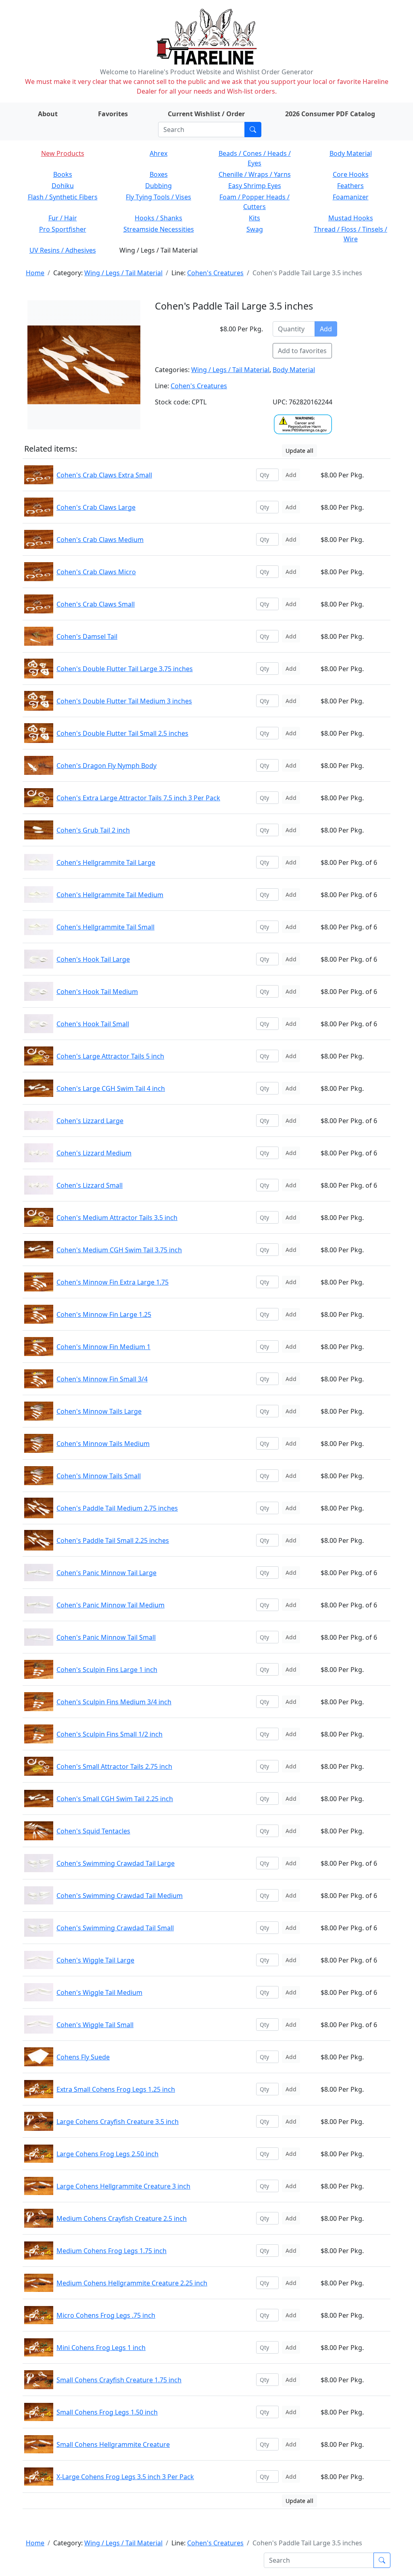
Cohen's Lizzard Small (90, 1185)
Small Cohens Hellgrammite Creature (113, 2444)
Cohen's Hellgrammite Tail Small (105, 927)
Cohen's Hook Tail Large (93, 959)
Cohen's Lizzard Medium (94, 1153)
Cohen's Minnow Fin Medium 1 (103, 1347)
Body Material (351, 153)
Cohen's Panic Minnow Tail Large (106, 1573)
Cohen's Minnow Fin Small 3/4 (102, 1379)
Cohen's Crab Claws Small (96, 604)
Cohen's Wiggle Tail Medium (99, 1992)
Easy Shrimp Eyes (255, 186)
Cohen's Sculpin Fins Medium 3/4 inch (114, 1702)
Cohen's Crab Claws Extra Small (104, 475)
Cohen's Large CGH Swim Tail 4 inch (111, 1088)
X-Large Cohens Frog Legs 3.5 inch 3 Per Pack (125, 2477)
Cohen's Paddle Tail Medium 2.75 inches (117, 1508)
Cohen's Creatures (215, 273)
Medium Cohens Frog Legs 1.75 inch (112, 2251)
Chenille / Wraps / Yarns (255, 174)
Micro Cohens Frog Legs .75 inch (106, 2315)
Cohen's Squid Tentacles (93, 1831)
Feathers (350, 186)
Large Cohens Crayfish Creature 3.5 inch (118, 2122)
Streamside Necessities (159, 229)
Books (63, 174)
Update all (299, 451)
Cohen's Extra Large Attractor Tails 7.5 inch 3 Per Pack (138, 798)
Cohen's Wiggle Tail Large (95, 1960)
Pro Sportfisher (63, 229)
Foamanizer (351, 197)
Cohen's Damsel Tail (87, 636)
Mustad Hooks (351, 218)
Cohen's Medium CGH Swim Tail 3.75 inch (119, 1250)
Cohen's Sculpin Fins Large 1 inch (107, 1670)
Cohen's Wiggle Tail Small (95, 2025)
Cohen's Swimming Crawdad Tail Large (116, 1863)
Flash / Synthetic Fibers (63, 197)
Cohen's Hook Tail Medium (97, 992)
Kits (254, 218)
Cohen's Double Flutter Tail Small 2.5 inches (122, 733)
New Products (63, 153)
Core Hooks (351, 174)
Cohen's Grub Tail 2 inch (93, 830)
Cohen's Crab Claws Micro (96, 572)
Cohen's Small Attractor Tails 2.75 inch (114, 1766)
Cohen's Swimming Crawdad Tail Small (115, 1928)
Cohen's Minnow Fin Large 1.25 (104, 1314)
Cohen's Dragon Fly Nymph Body (106, 766)
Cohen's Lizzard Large (90, 1121)
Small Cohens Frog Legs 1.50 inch (107, 2412)
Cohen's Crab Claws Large (96, 507)
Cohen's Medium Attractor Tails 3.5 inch (117, 1218)
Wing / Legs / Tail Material (123, 273)
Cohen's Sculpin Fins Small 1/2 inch (110, 1734)
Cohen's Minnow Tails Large (99, 1411)
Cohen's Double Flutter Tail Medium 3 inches (124, 701)
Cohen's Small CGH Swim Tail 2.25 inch (115, 1799)
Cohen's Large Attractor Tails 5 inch (110, 1056)
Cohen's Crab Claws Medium (100, 540)
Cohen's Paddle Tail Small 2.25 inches (113, 1540)
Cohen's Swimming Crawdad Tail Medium (120, 1896)
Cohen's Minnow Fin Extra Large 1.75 (113, 1282)
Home (35, 273)
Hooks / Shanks (159, 218)
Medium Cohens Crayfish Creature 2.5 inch (122, 2218)
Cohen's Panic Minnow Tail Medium (111, 1605)
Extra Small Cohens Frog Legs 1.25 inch (116, 2089)
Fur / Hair (63, 218)
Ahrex (159, 153)
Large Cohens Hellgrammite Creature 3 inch (123, 2186)
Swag (255, 229)
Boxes (159, 174)
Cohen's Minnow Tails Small (99, 1476)
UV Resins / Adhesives (63, 250)
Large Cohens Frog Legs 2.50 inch (107, 2154)
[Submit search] (253, 130)
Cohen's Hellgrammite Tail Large (106, 862)
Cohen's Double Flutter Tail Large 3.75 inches (125, 669)
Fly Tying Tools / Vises (159, 197)
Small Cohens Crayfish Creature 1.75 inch (119, 2380)
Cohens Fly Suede (83, 2057)
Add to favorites (302, 351)
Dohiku (63, 186)
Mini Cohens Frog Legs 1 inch (101, 2348)
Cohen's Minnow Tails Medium (103, 1444)
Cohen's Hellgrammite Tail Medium (110, 895)
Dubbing (159, 186)
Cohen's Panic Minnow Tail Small (106, 1637)
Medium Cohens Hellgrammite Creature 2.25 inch (132, 2283)
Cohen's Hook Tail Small (93, 1024)
